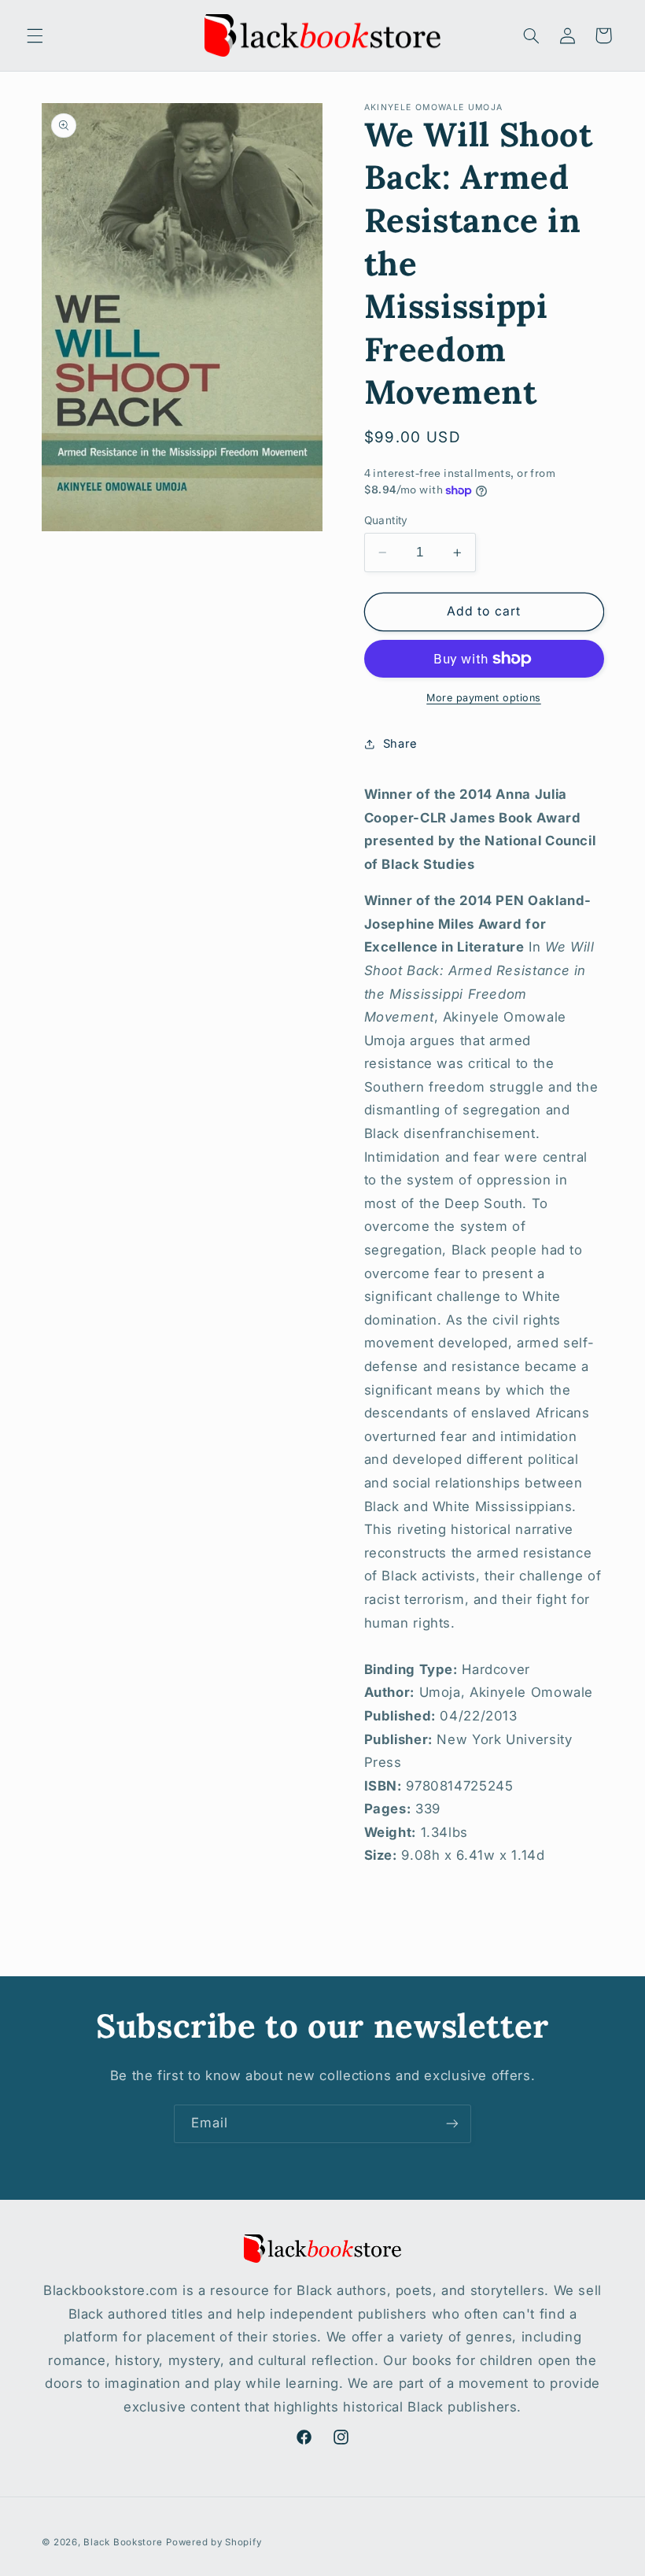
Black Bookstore (123, 2542)
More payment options (484, 698)
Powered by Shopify (214, 2542)
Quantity (386, 520)
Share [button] (400, 744)
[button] (35, 35)
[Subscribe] (452, 2124)
